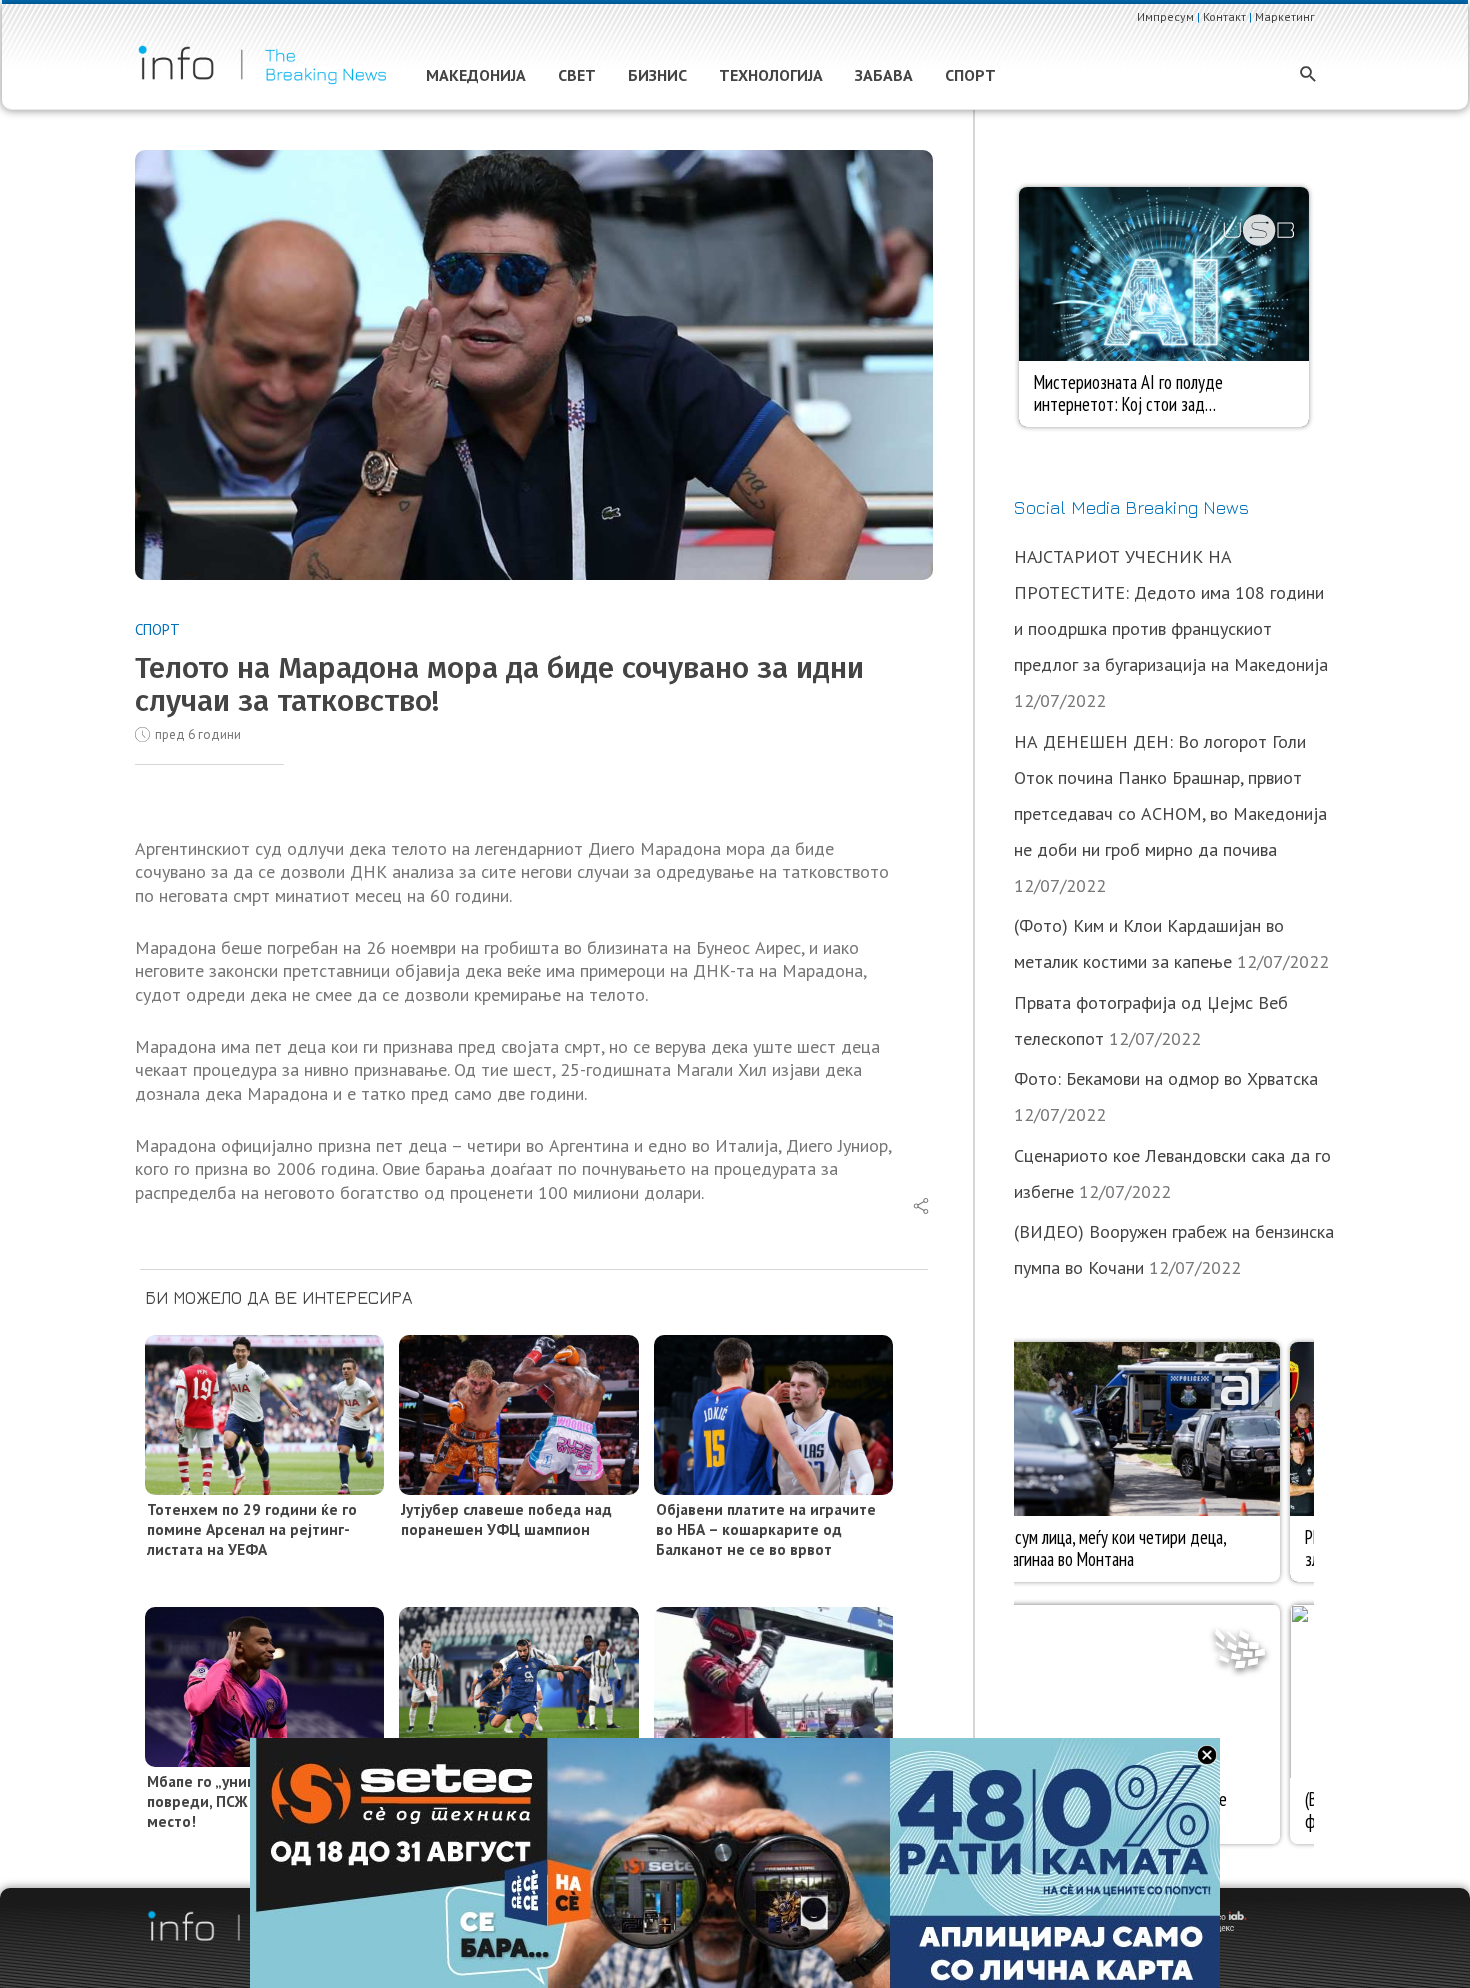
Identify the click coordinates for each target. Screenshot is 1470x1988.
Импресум (1165, 16)
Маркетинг (1285, 16)
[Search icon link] (1308, 75)
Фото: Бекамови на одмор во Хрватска (1166, 1078)
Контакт (1224, 16)
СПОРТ (157, 629)
